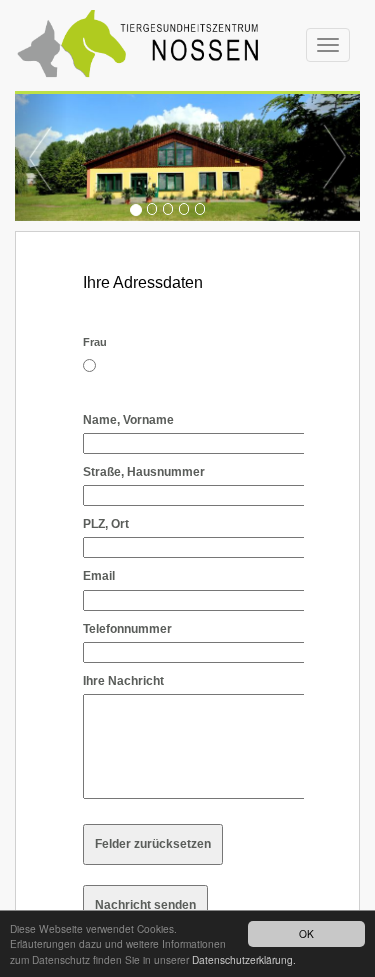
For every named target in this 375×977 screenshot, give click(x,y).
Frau (95, 342)
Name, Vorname (128, 420)
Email (99, 576)
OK (306, 933)
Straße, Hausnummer (144, 472)
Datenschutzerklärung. (244, 959)
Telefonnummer (127, 629)
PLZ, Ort (106, 524)
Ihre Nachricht (123, 681)
